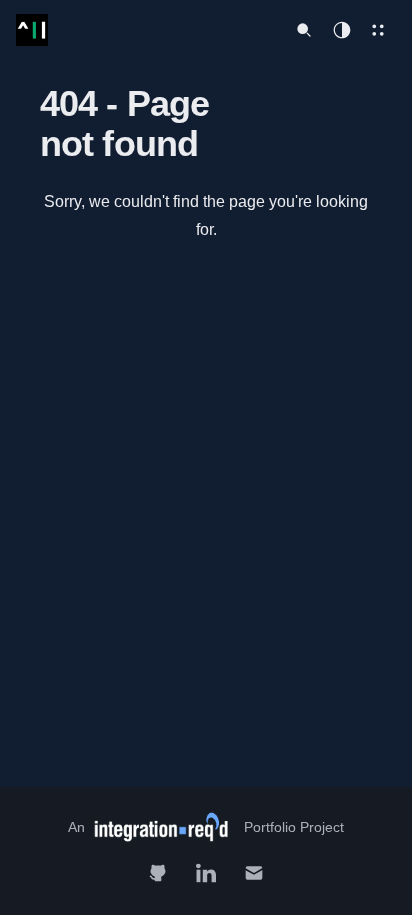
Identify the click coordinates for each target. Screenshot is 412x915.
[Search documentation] (304, 30)
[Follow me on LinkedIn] (206, 873)
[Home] (32, 30)
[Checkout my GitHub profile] (158, 873)
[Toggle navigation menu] (378, 30)
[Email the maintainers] (254, 873)
